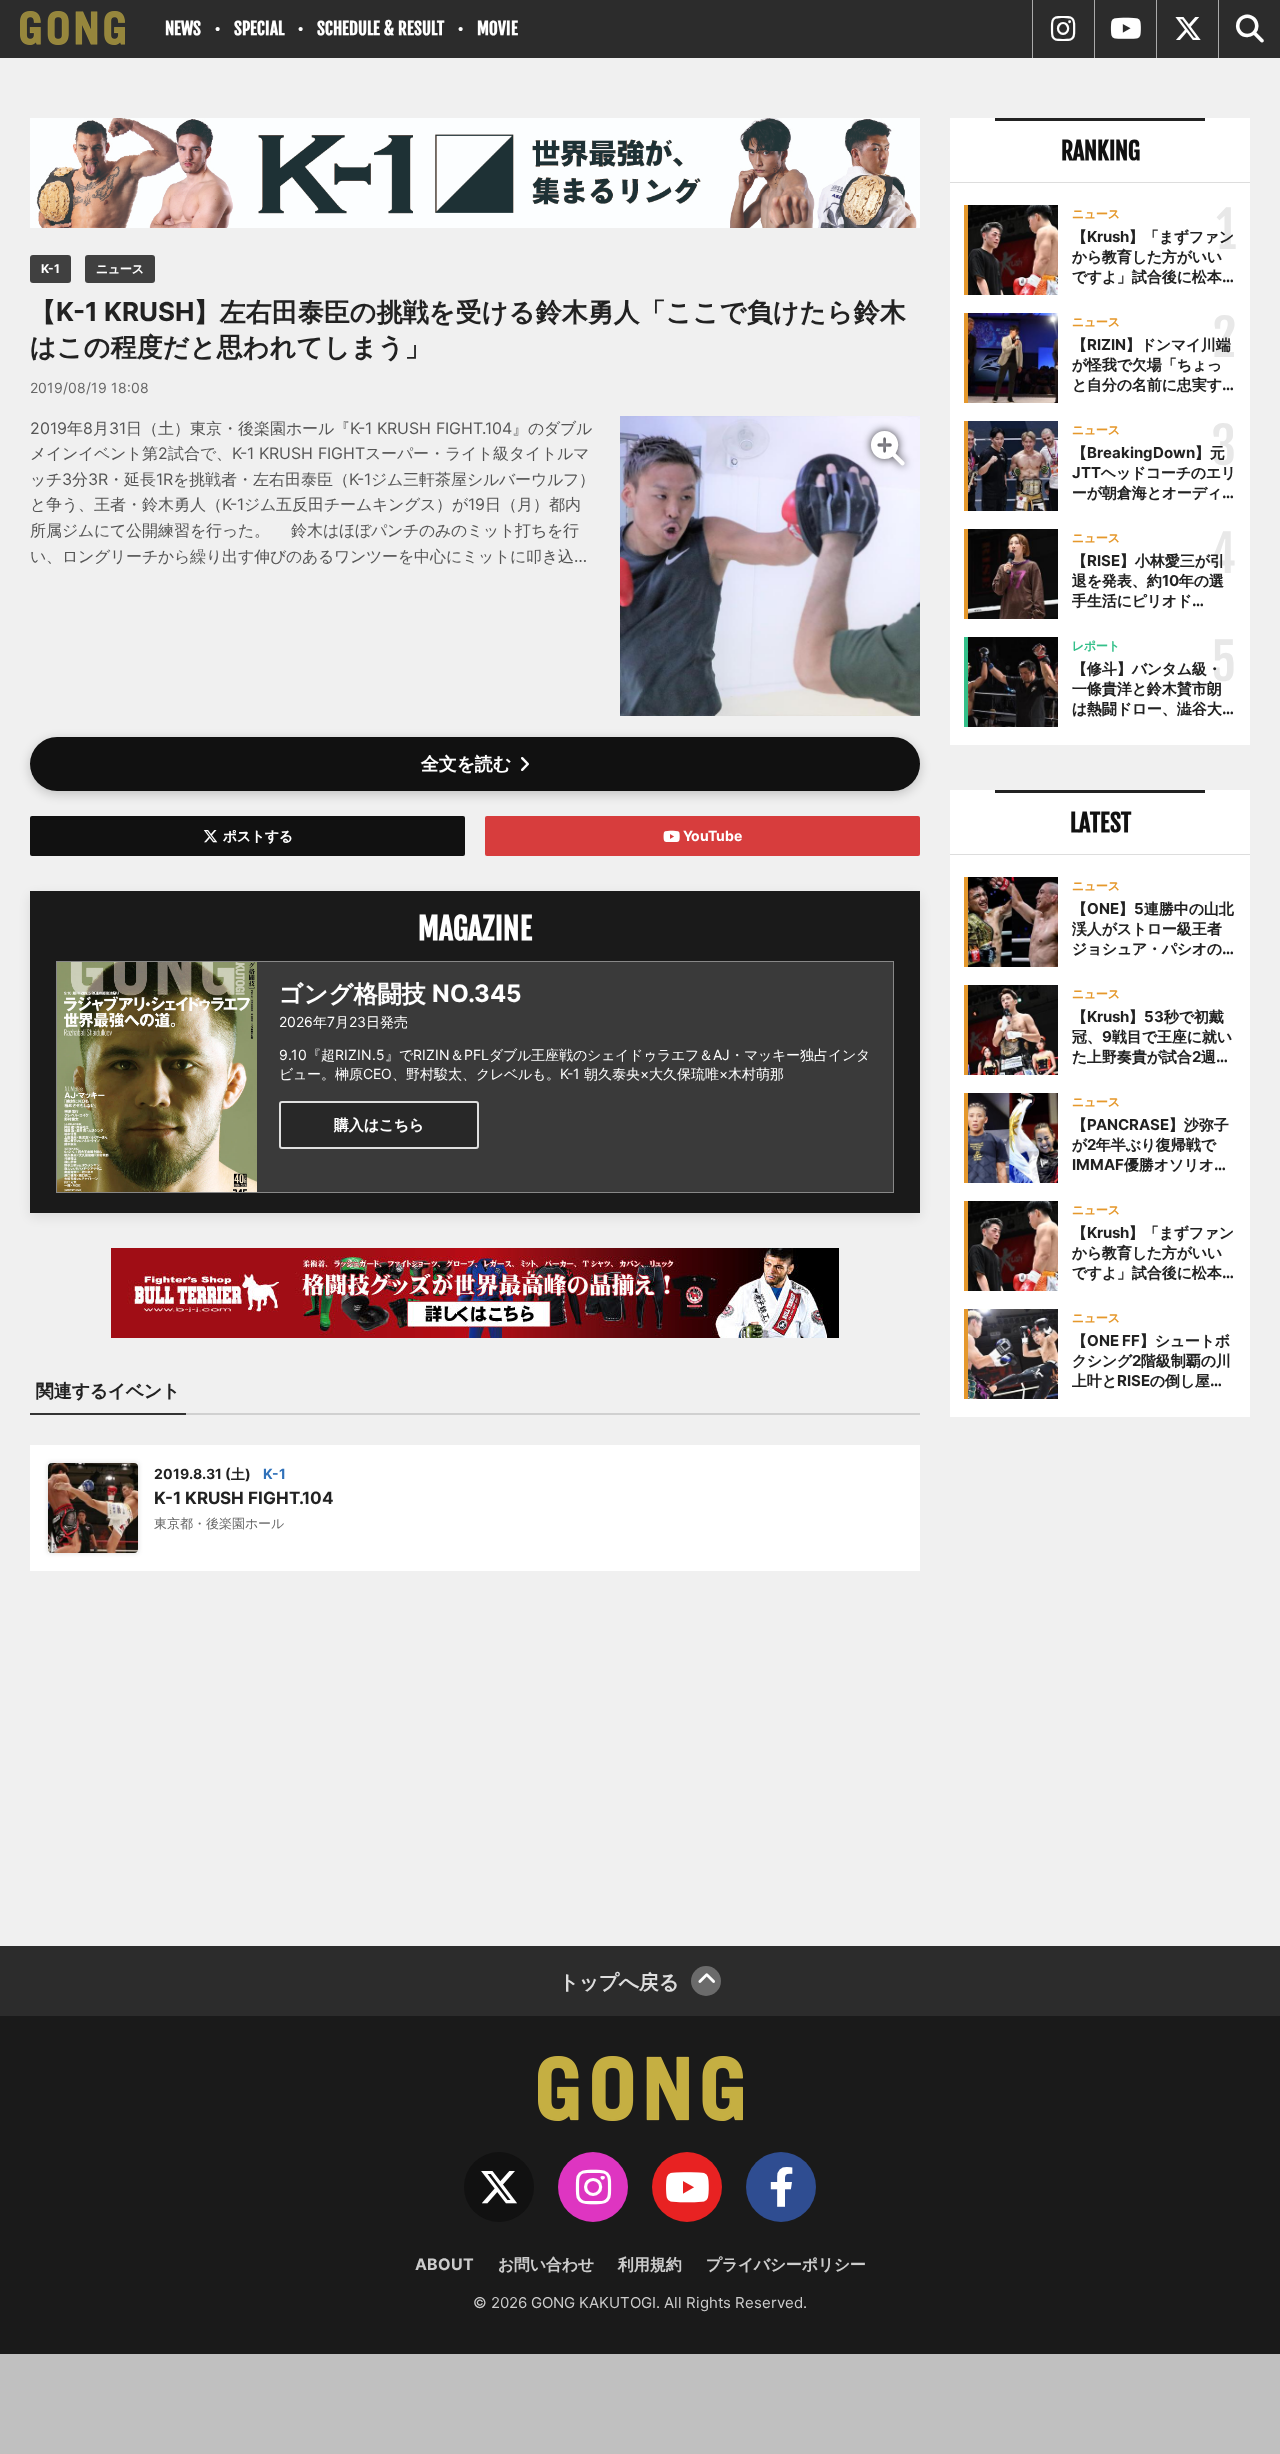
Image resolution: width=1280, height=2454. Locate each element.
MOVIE (497, 28)
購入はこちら (379, 1124)
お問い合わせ (546, 2264)
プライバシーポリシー (786, 2264)
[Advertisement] (475, 1746)
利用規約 (650, 2264)
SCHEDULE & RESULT (380, 28)
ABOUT (444, 2264)
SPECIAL (259, 28)
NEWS (183, 28)
